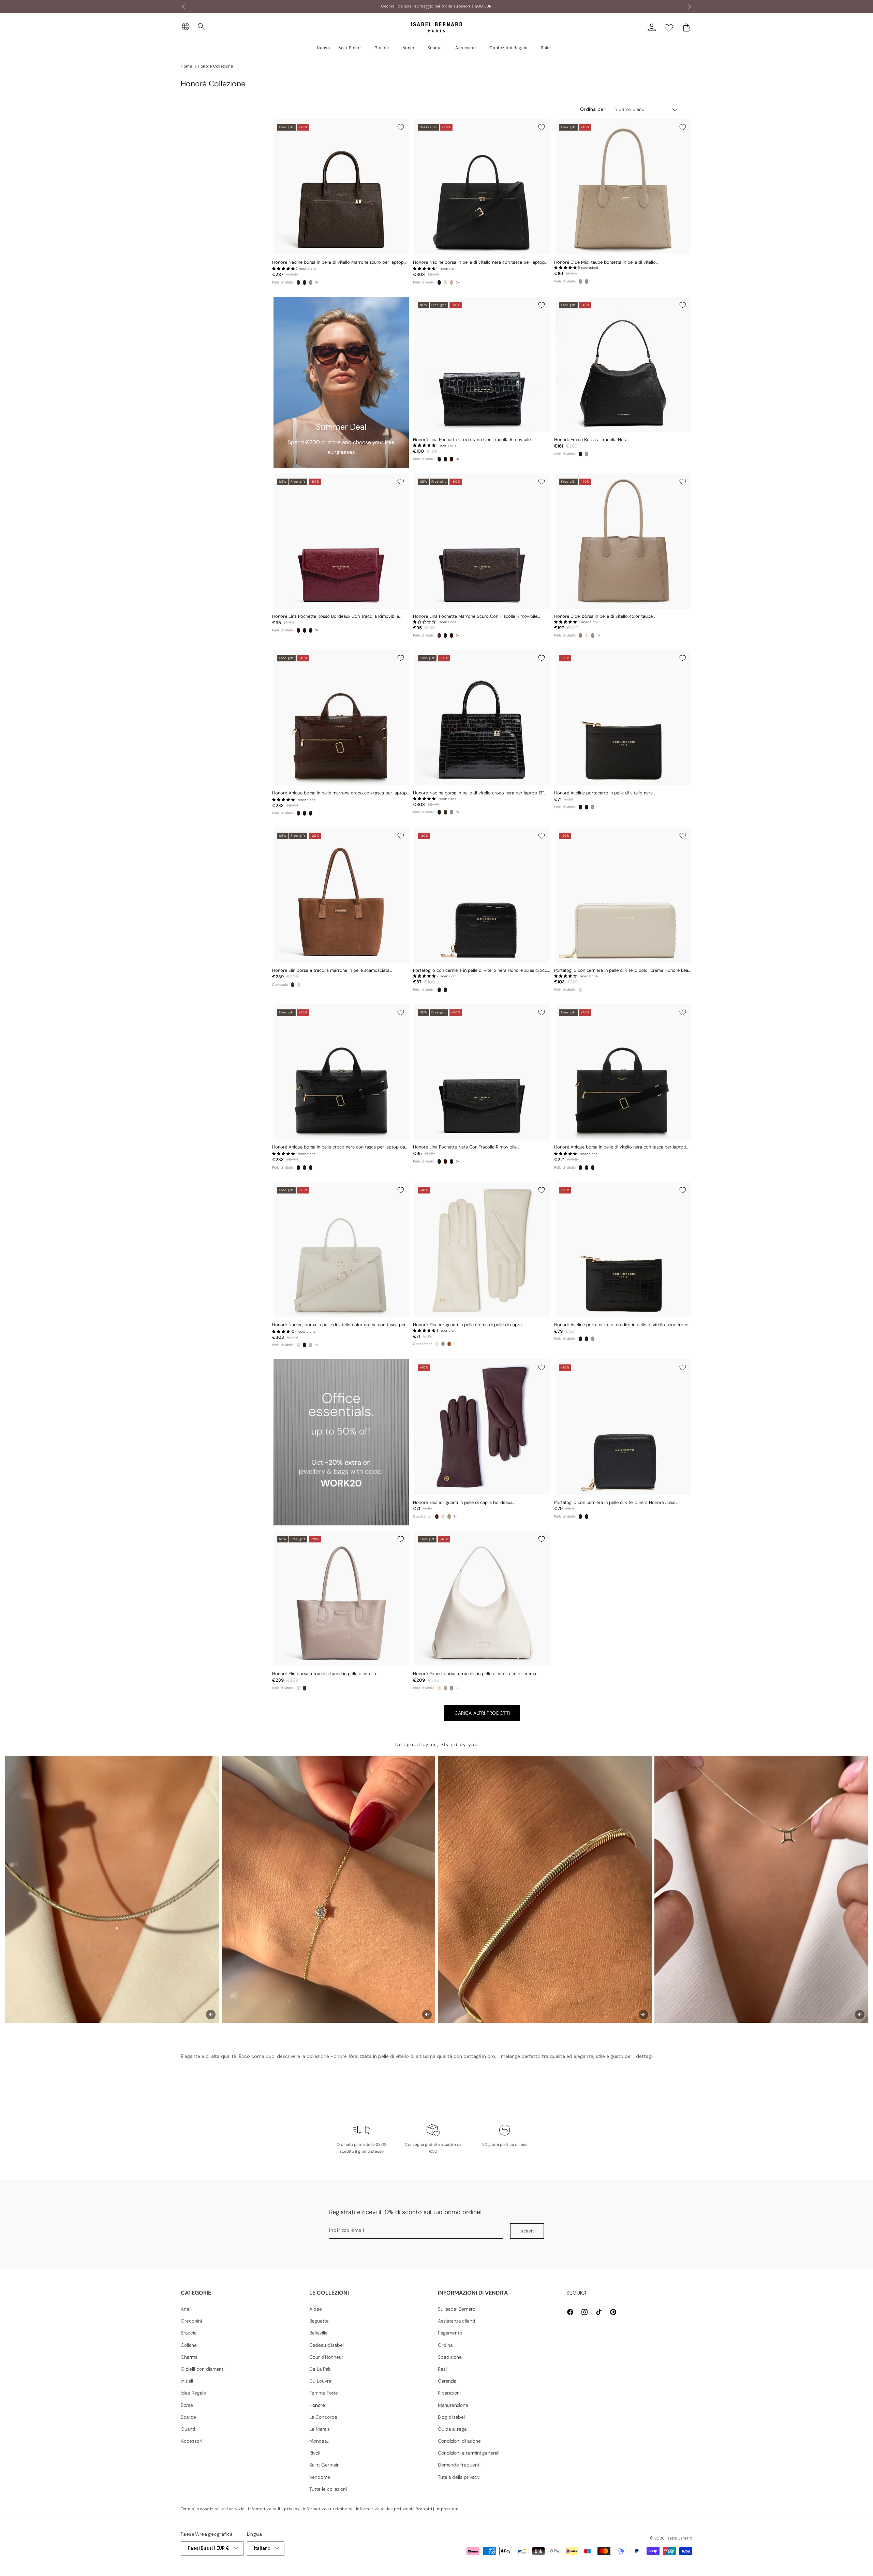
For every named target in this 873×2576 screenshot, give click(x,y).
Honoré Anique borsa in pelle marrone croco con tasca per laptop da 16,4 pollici (339, 793)
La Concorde (323, 2417)
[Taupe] (580, 281)
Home (186, 66)
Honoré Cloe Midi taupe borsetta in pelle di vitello (605, 262)
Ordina (445, 2345)
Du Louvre (320, 2381)
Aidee (316, 2309)
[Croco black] (305, 282)
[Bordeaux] (452, 459)
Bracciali (190, 2333)
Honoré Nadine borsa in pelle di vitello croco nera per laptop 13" (478, 793)
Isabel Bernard (679, 2538)
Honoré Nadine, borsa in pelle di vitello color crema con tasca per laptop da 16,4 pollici (339, 1325)
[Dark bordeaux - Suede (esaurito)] (452, 1688)
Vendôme (320, 2477)
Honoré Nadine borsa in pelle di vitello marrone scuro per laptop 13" (338, 262)
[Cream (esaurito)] (587, 635)
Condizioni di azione (459, 2441)
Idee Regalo (193, 2393)
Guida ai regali (453, 2429)
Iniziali (187, 2381)
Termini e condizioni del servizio (213, 2509)
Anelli (187, 2309)
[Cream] (445, 282)
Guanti (188, 2429)
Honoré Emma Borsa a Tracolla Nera (591, 440)
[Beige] (299, 985)
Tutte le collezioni (328, 2489)
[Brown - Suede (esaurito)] (445, 1688)
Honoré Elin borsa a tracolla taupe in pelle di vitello (324, 1674)
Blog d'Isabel (451, 2417)
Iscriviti (527, 2231)
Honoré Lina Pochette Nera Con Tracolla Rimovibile (465, 1147)
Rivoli (315, 2453)
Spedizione (450, 2357)
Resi (442, 2369)
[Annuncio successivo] (690, 6)
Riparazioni (449, 2393)
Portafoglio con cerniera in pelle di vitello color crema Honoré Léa (621, 970)
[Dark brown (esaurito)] (587, 454)
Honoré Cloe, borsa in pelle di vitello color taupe (603, 616)
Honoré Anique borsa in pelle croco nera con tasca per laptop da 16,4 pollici (339, 1147)
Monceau (319, 2441)
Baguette (319, 2321)
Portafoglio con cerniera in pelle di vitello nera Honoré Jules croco (480, 970)
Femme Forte (324, 2393)
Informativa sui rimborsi (328, 2509)
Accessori (191, 2441)
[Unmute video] (211, 2015)
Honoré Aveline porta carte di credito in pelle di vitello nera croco (621, 1325)
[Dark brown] (439, 635)
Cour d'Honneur (326, 2357)
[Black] (439, 282)
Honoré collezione (215, 66)
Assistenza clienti (456, 2321)
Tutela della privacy (459, 2477)
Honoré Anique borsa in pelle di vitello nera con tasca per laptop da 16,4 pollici (620, 1147)
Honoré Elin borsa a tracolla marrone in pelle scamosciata (331, 970)
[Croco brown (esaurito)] (593, 807)
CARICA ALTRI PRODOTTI (482, 1713)
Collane (189, 2345)
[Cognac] (449, 1344)
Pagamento (450, 2333)
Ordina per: (593, 109)
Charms (189, 2357)
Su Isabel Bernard (457, 2309)
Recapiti (424, 2509)
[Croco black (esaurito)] (587, 281)
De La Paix (320, 2369)
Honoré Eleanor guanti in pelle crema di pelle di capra (467, 1325)
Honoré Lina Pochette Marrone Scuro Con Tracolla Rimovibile (475, 616)
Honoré (317, 2405)
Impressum (447, 2509)
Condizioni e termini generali (469, 2453)
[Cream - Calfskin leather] (439, 1688)
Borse (187, 2405)
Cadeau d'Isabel (327, 2345)
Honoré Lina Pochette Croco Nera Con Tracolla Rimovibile (472, 440)
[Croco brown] (298, 813)
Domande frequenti (459, 2465)
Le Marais (320, 2429)
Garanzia (447, 2381)
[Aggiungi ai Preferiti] (401, 127)
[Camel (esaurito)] (452, 282)
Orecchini (191, 2321)
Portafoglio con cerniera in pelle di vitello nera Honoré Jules (615, 1503)
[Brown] (298, 282)
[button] (202, 27)
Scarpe (188, 2417)
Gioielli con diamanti (203, 2369)
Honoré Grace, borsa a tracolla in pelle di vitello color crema (475, 1674)
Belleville (319, 2333)
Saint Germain (324, 2465)
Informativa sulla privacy (274, 2509)
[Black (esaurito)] (311, 282)
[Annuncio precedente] (183, 6)
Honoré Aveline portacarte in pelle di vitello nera (603, 793)
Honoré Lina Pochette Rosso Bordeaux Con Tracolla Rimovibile (336, 616)
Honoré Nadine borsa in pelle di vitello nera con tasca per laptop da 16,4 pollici (479, 262)
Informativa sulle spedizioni (384, 2509)
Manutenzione (453, 2405)
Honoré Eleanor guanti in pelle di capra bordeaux (463, 1503)
